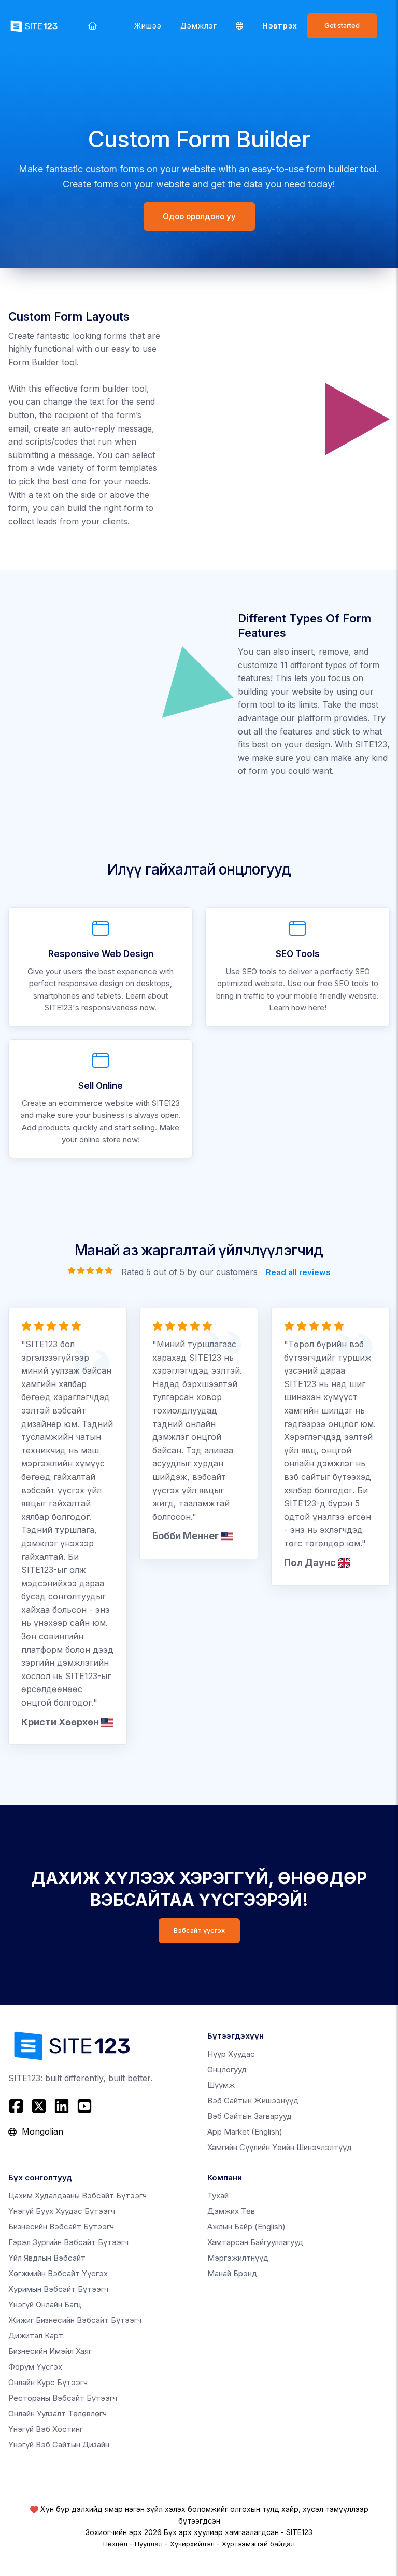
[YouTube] (84, 2106)
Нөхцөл (115, 2544)
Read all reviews (298, 1272)
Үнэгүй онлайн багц (45, 2304)
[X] (39, 2106)
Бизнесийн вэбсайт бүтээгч (61, 2227)
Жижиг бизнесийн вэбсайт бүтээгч (75, 2320)
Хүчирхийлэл (192, 2544)
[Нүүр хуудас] (93, 26)
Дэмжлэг (199, 26)
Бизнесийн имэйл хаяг (50, 2351)
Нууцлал (149, 2544)
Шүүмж (221, 2085)
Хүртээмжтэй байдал (258, 2544)
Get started (342, 26)
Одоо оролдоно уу (199, 217)
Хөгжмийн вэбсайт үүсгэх (58, 2273)
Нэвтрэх (280, 26)
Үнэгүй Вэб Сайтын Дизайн (59, 2445)
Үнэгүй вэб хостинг (46, 2429)
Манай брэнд (232, 2273)
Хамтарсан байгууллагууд (255, 2242)
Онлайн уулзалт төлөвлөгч (58, 2413)
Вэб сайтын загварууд (250, 2116)
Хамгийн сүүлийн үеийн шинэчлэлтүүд (280, 2147)
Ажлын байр (246, 2227)
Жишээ (148, 26)
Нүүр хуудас (231, 2054)
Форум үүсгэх (35, 2367)
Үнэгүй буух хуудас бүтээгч (62, 2211)
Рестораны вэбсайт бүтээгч (63, 2398)
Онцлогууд (227, 2069)
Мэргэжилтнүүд (238, 2258)
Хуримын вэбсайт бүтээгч (58, 2289)
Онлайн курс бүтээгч (48, 2382)
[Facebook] (17, 2106)
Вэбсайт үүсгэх (199, 1930)
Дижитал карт (36, 2336)
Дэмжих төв (231, 2211)
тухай (218, 2196)
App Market (245, 2132)
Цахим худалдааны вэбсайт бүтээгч (77, 2196)
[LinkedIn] (62, 2106)
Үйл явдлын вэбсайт (47, 2258)
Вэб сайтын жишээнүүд (253, 2101)
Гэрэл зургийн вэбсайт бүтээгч (68, 2242)
